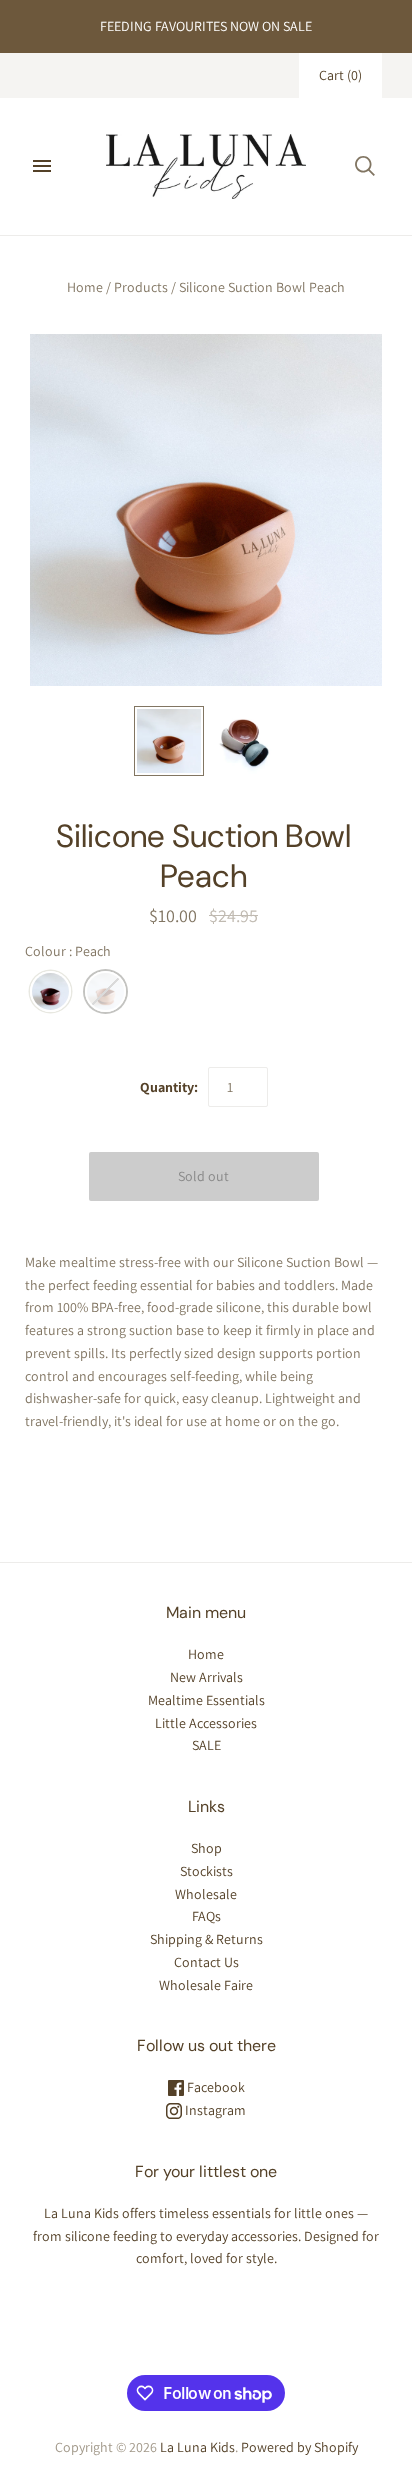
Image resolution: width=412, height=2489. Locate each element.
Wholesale (206, 1894)
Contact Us (206, 1962)
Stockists (206, 1871)
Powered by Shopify (299, 2447)
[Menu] (42, 166)
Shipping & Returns (206, 1939)
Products (141, 287)
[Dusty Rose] (50, 992)
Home (85, 287)
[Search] (365, 166)
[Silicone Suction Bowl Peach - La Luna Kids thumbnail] (169, 741)
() (340, 75)
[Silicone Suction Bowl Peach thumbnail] (243, 741)
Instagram (214, 2110)
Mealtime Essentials (206, 1700)
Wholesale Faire (206, 1985)
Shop (206, 1848)
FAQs (206, 1916)
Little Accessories (206, 1723)
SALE (206, 1745)
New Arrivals (206, 1677)
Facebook (214, 2087)
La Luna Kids (197, 2447)
